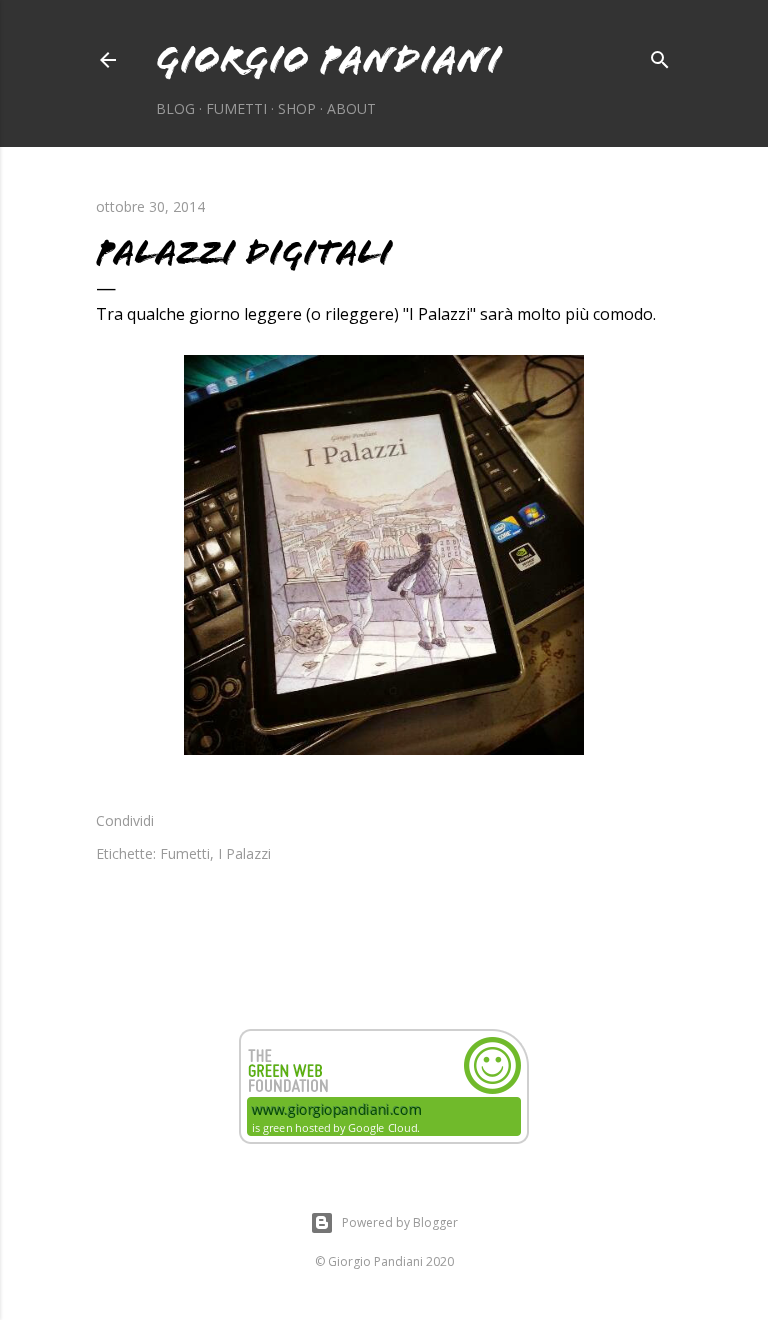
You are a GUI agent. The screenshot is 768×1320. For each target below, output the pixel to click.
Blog (175, 108)
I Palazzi (244, 853)
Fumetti (236, 108)
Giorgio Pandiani (328, 59)
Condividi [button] (125, 820)
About (351, 108)
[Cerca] (660, 56)
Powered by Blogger (400, 1222)
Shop (297, 108)
